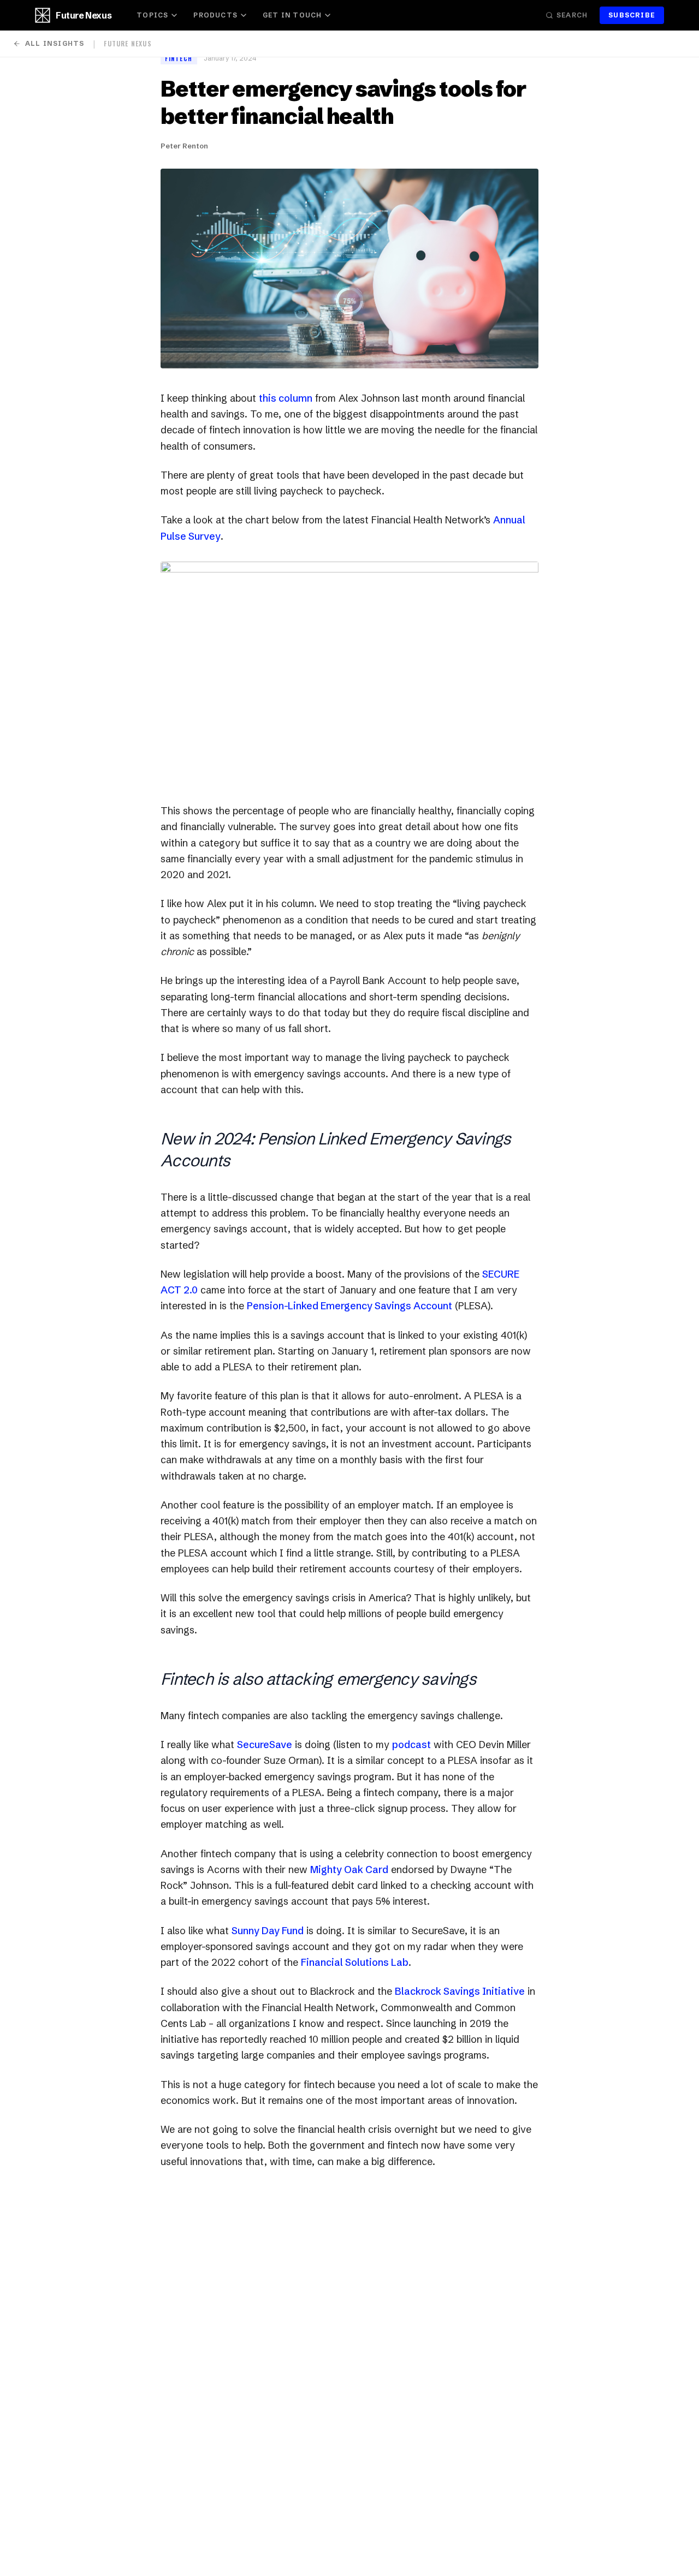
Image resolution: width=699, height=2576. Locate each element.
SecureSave (265, 1745)
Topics (152, 15)
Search (572, 15)
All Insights (55, 43)
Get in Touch (292, 15)
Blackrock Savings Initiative (460, 1991)
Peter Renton (184, 146)
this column (286, 398)
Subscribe (632, 15)
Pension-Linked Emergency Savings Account (349, 1306)
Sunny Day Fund (268, 1931)
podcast (411, 1745)
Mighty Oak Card (349, 1870)
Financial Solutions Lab (355, 1962)
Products (215, 15)
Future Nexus (84, 15)
